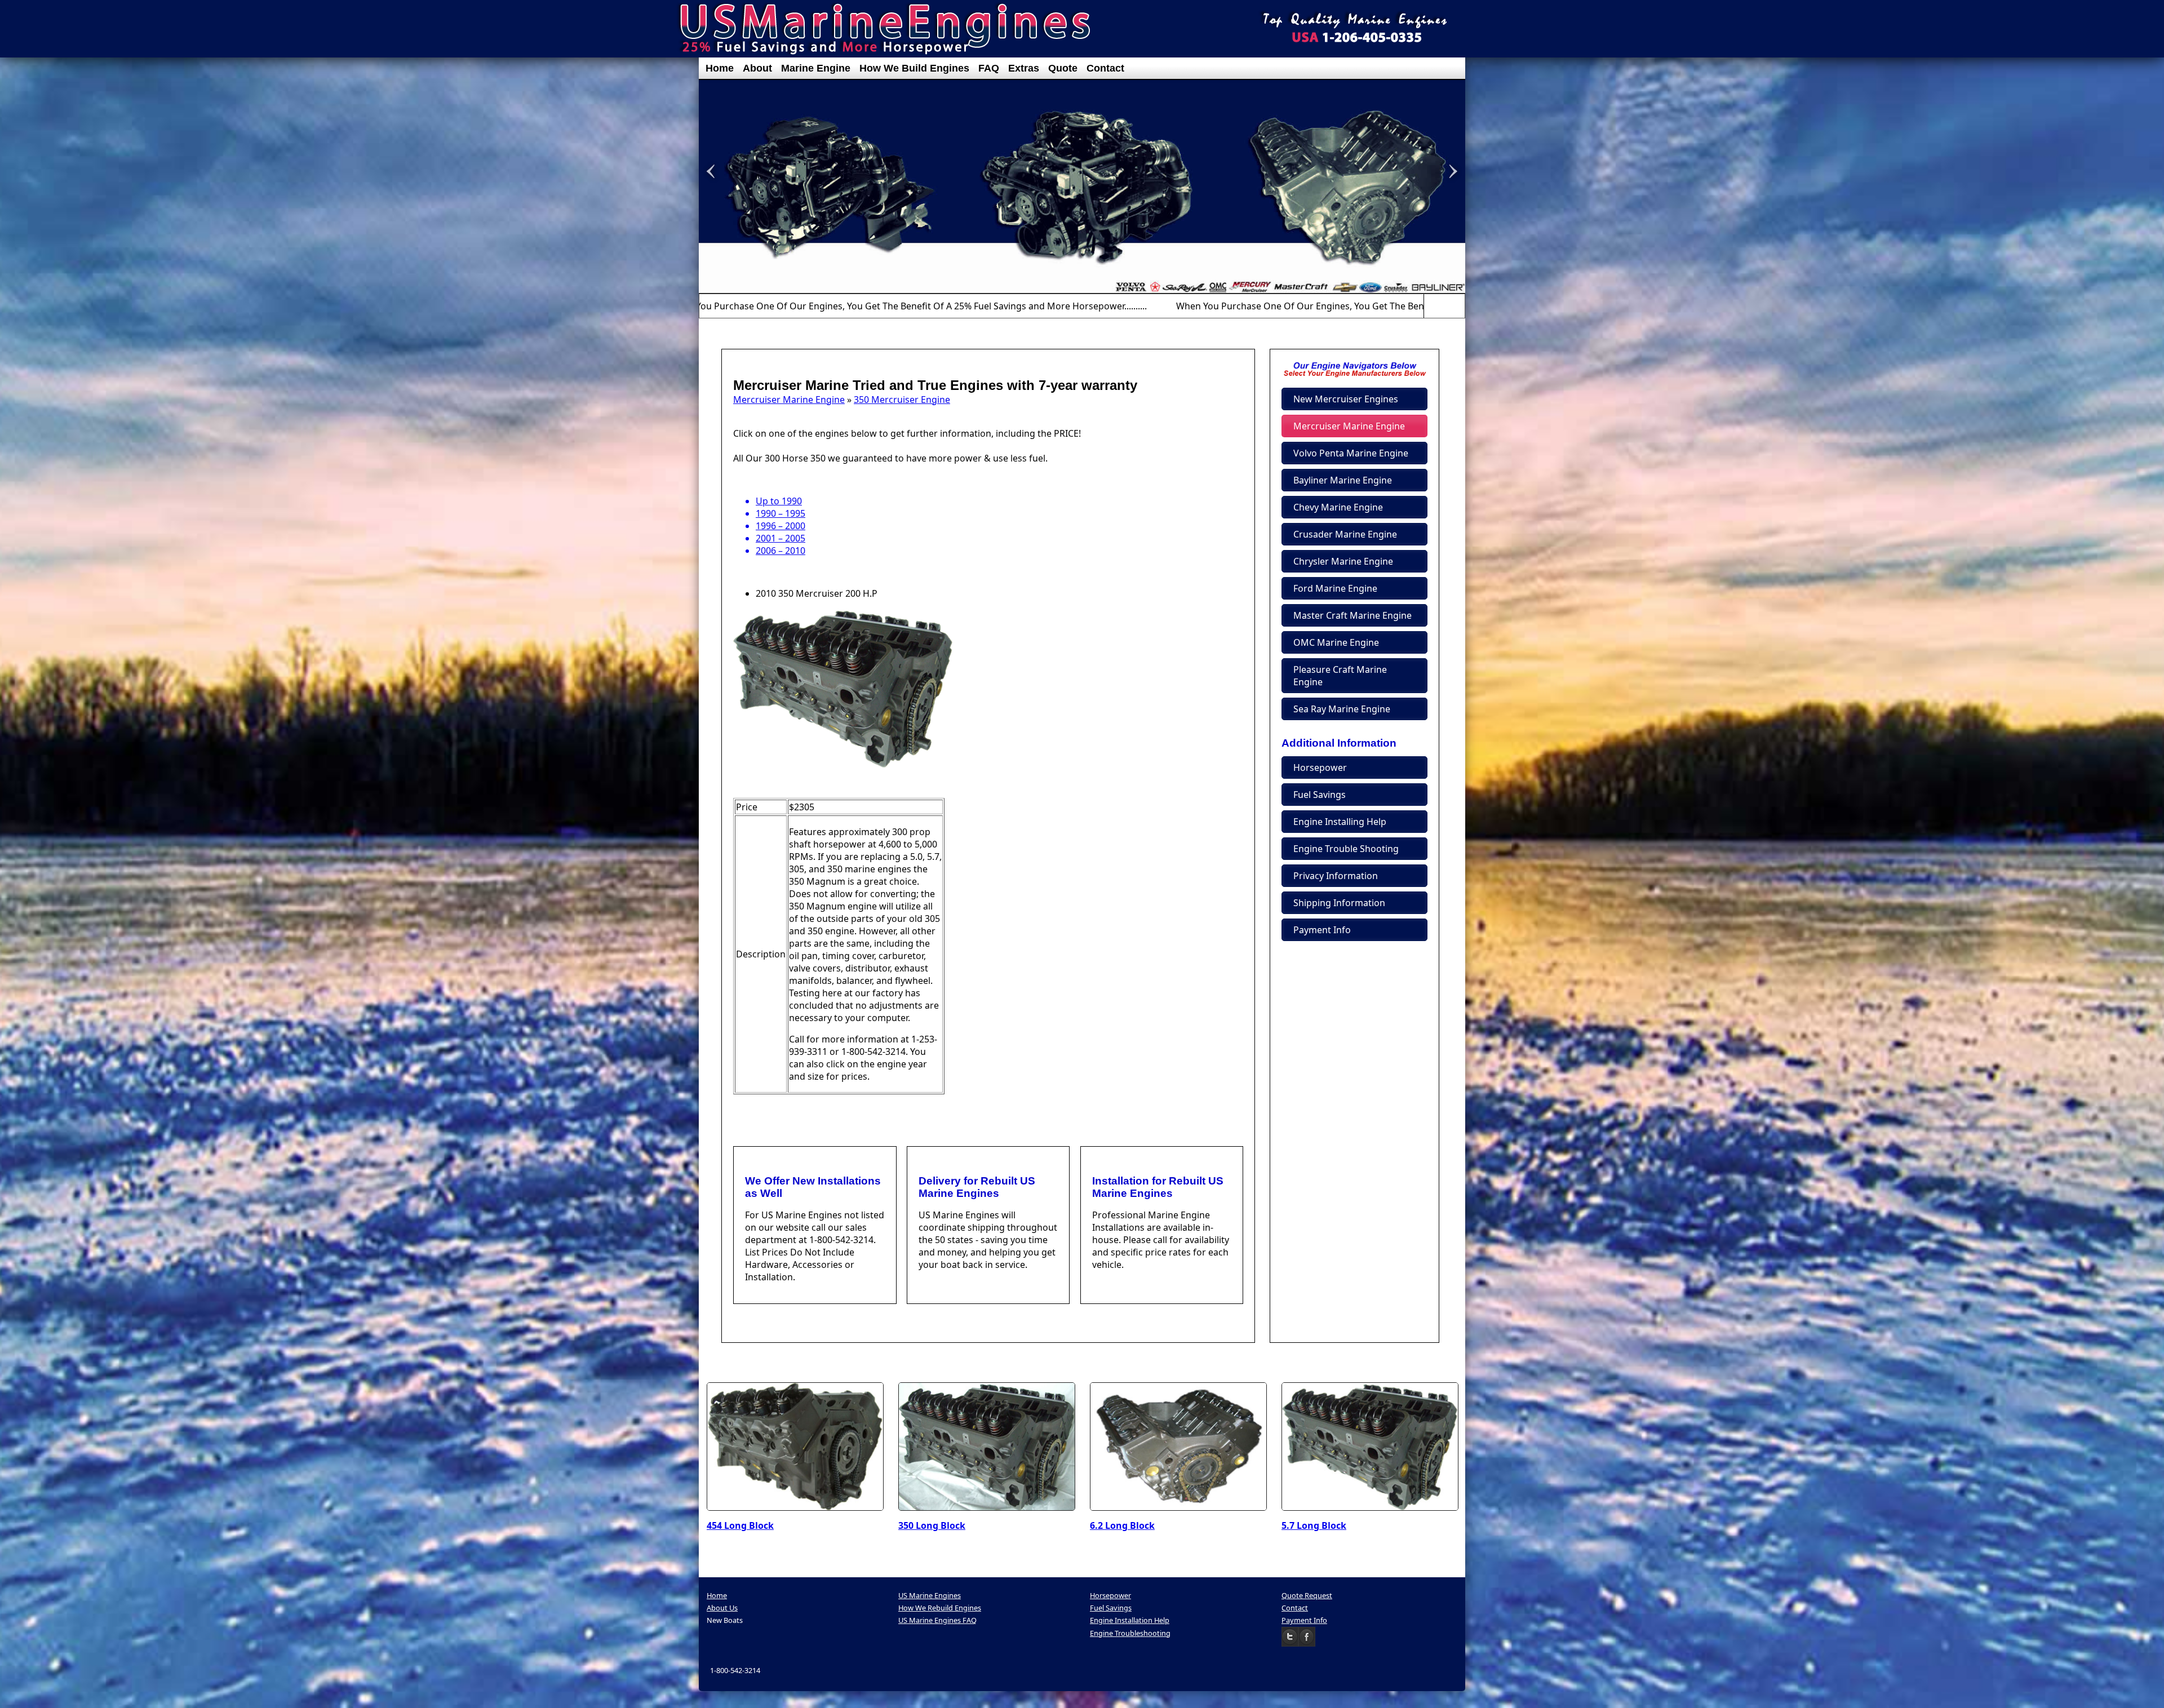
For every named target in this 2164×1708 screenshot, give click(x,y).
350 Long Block (932, 1525)
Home (720, 68)
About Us (722, 1608)
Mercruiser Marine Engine (789, 400)
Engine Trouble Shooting (1346, 849)
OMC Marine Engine (1336, 642)
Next (1458, 306)
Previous (1431, 306)
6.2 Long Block (1122, 1525)
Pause (1444, 306)
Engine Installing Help (1340, 822)
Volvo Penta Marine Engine (1351, 453)
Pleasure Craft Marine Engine (1340, 676)
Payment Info (1322, 930)
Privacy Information (1336, 876)
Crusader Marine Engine (1345, 534)
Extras (1024, 68)
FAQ (989, 68)
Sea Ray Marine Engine (1342, 709)
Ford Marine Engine (1335, 588)
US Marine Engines (930, 1595)
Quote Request (1307, 1595)
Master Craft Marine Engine (1353, 615)
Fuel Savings (1320, 795)
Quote (1063, 68)
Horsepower (1320, 768)
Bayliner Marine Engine (1343, 480)
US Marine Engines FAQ (937, 1620)
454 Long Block (740, 1525)
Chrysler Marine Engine (1343, 561)
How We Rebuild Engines (940, 1608)
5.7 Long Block (1314, 1525)
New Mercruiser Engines (1346, 399)
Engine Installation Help (1130, 1620)
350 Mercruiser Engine (902, 400)
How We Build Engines (914, 68)
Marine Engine (816, 68)
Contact (1105, 68)
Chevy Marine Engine (1338, 507)
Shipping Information (1339, 903)
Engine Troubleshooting (1130, 1633)
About (757, 68)
